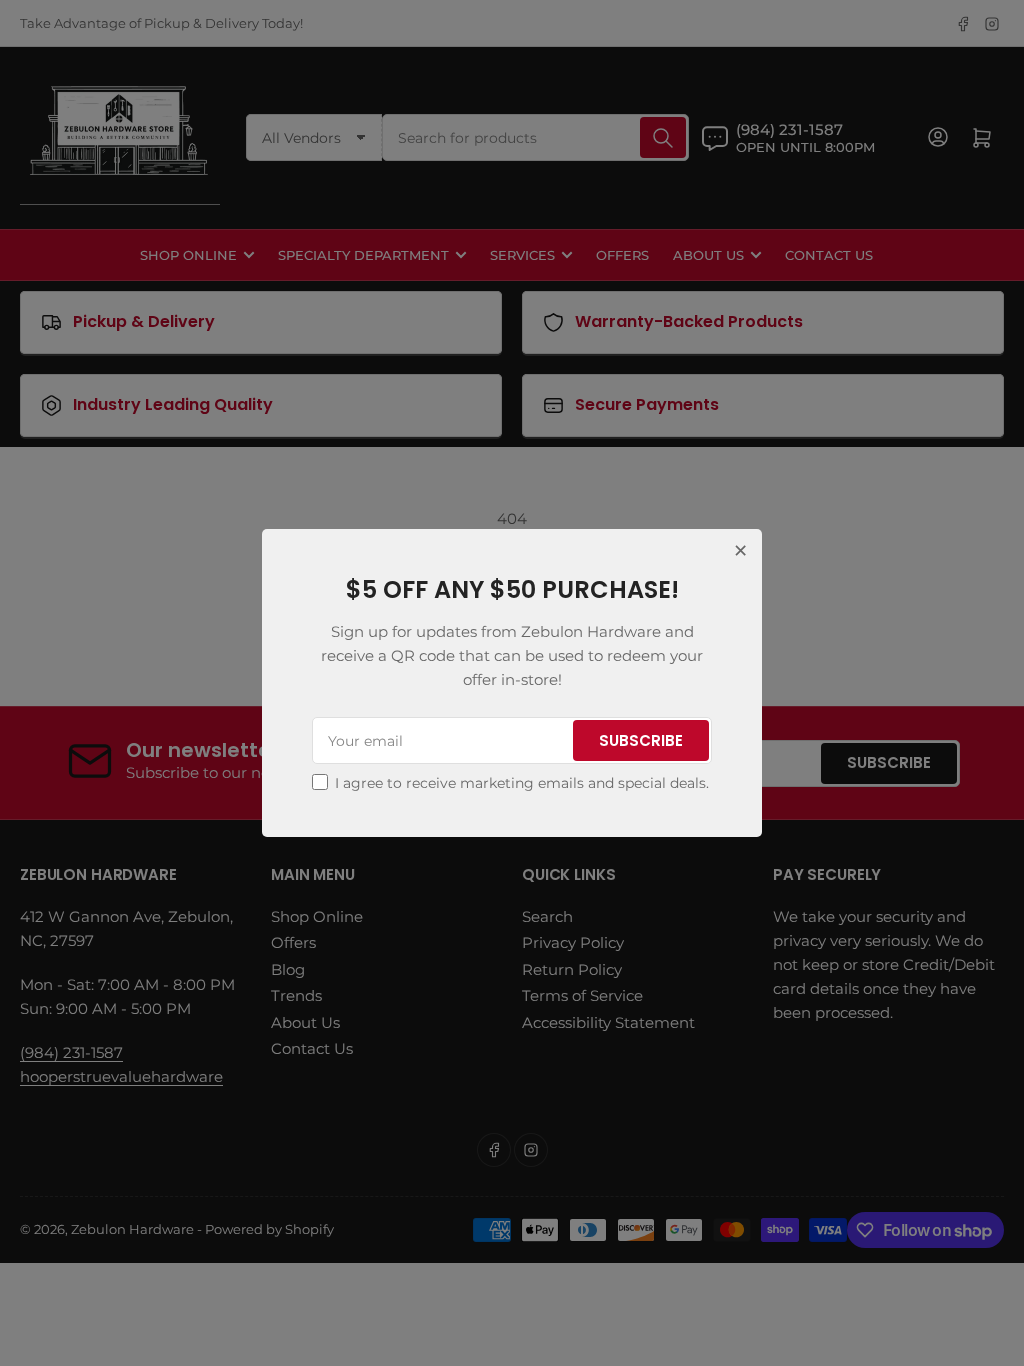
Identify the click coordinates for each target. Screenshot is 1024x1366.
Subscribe (641, 740)
